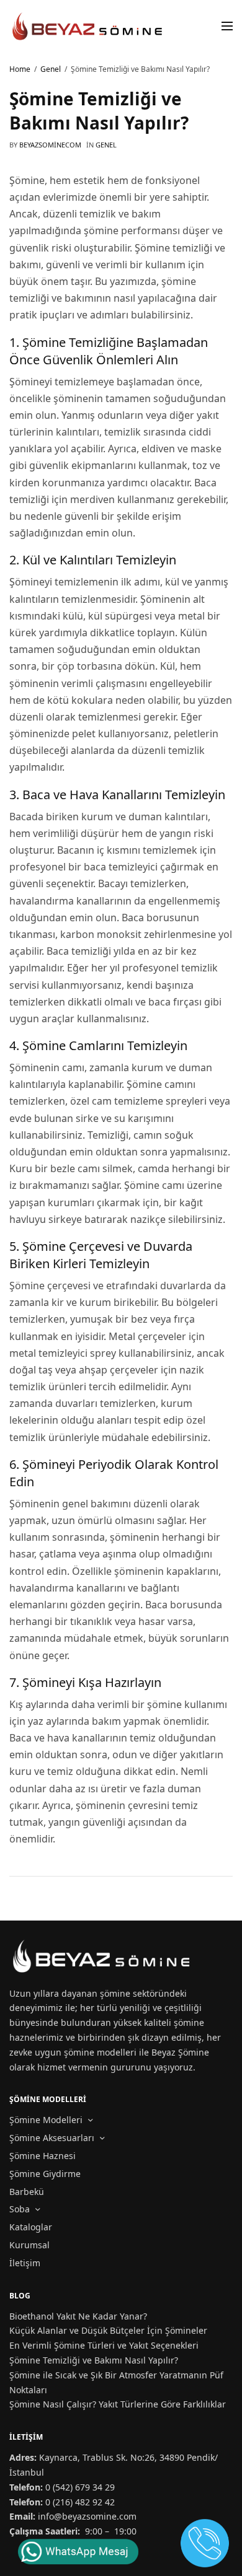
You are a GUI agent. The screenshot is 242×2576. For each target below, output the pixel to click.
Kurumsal (29, 2245)
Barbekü (27, 2192)
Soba (20, 2209)
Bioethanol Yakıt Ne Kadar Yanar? (78, 2316)
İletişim (25, 2263)
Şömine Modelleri (46, 2120)
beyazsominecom (50, 145)
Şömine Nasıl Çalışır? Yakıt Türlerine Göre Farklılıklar (118, 2404)
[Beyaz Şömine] (88, 26)
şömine (115, 1993)
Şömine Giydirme (45, 2174)
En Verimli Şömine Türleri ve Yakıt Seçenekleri (104, 2345)
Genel (106, 145)
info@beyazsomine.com (87, 2516)
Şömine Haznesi (43, 2156)
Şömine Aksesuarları (52, 2138)
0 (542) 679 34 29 (80, 2487)
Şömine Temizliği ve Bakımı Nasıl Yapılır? (94, 2360)
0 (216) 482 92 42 (80, 2502)
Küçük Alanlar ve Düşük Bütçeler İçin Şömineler (108, 2330)
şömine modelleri (100, 2052)
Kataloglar (31, 2227)
